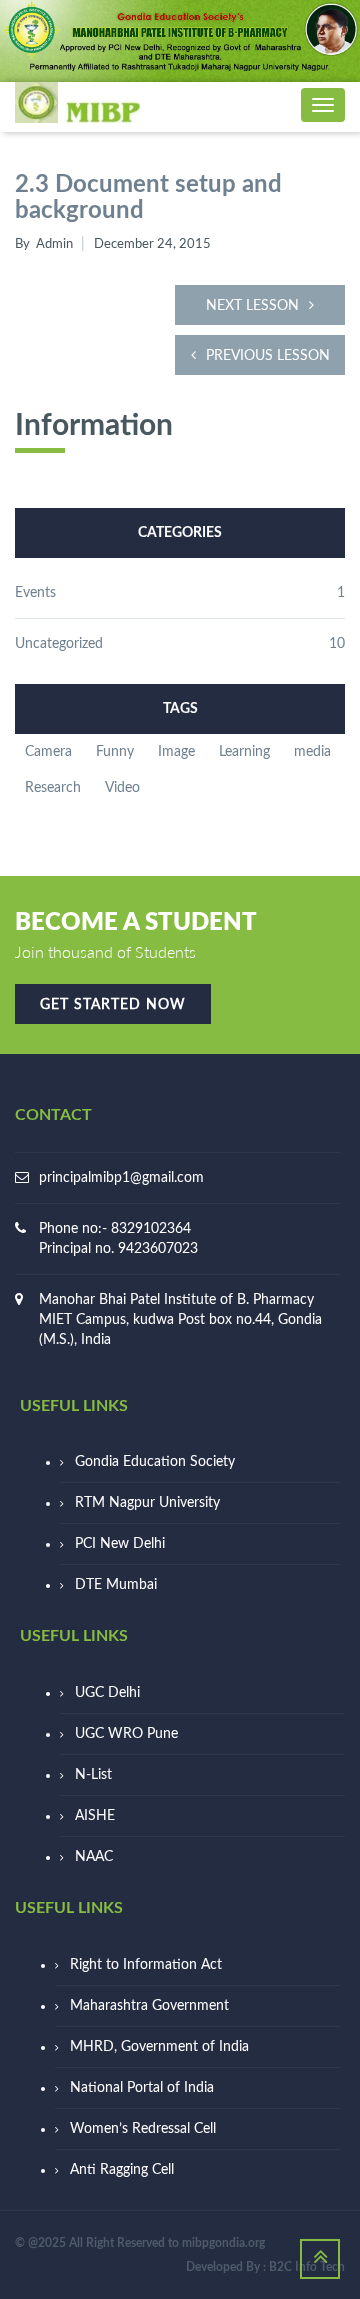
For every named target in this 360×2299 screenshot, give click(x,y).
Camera (48, 752)
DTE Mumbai (116, 1585)
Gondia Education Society (155, 1462)
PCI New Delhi (120, 1544)
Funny (115, 752)
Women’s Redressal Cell (143, 2129)
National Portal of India (142, 2088)
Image (176, 752)
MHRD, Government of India (159, 2047)
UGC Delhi (107, 1693)
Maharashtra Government (149, 2006)
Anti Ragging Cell (122, 2170)
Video (122, 788)
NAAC (94, 1857)
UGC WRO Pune (126, 1734)
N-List (93, 1775)
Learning (244, 752)
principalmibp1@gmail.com (121, 1178)
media (312, 752)
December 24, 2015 (152, 244)
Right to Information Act (146, 1965)
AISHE (95, 1816)
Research (53, 788)
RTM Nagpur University (147, 1503)
